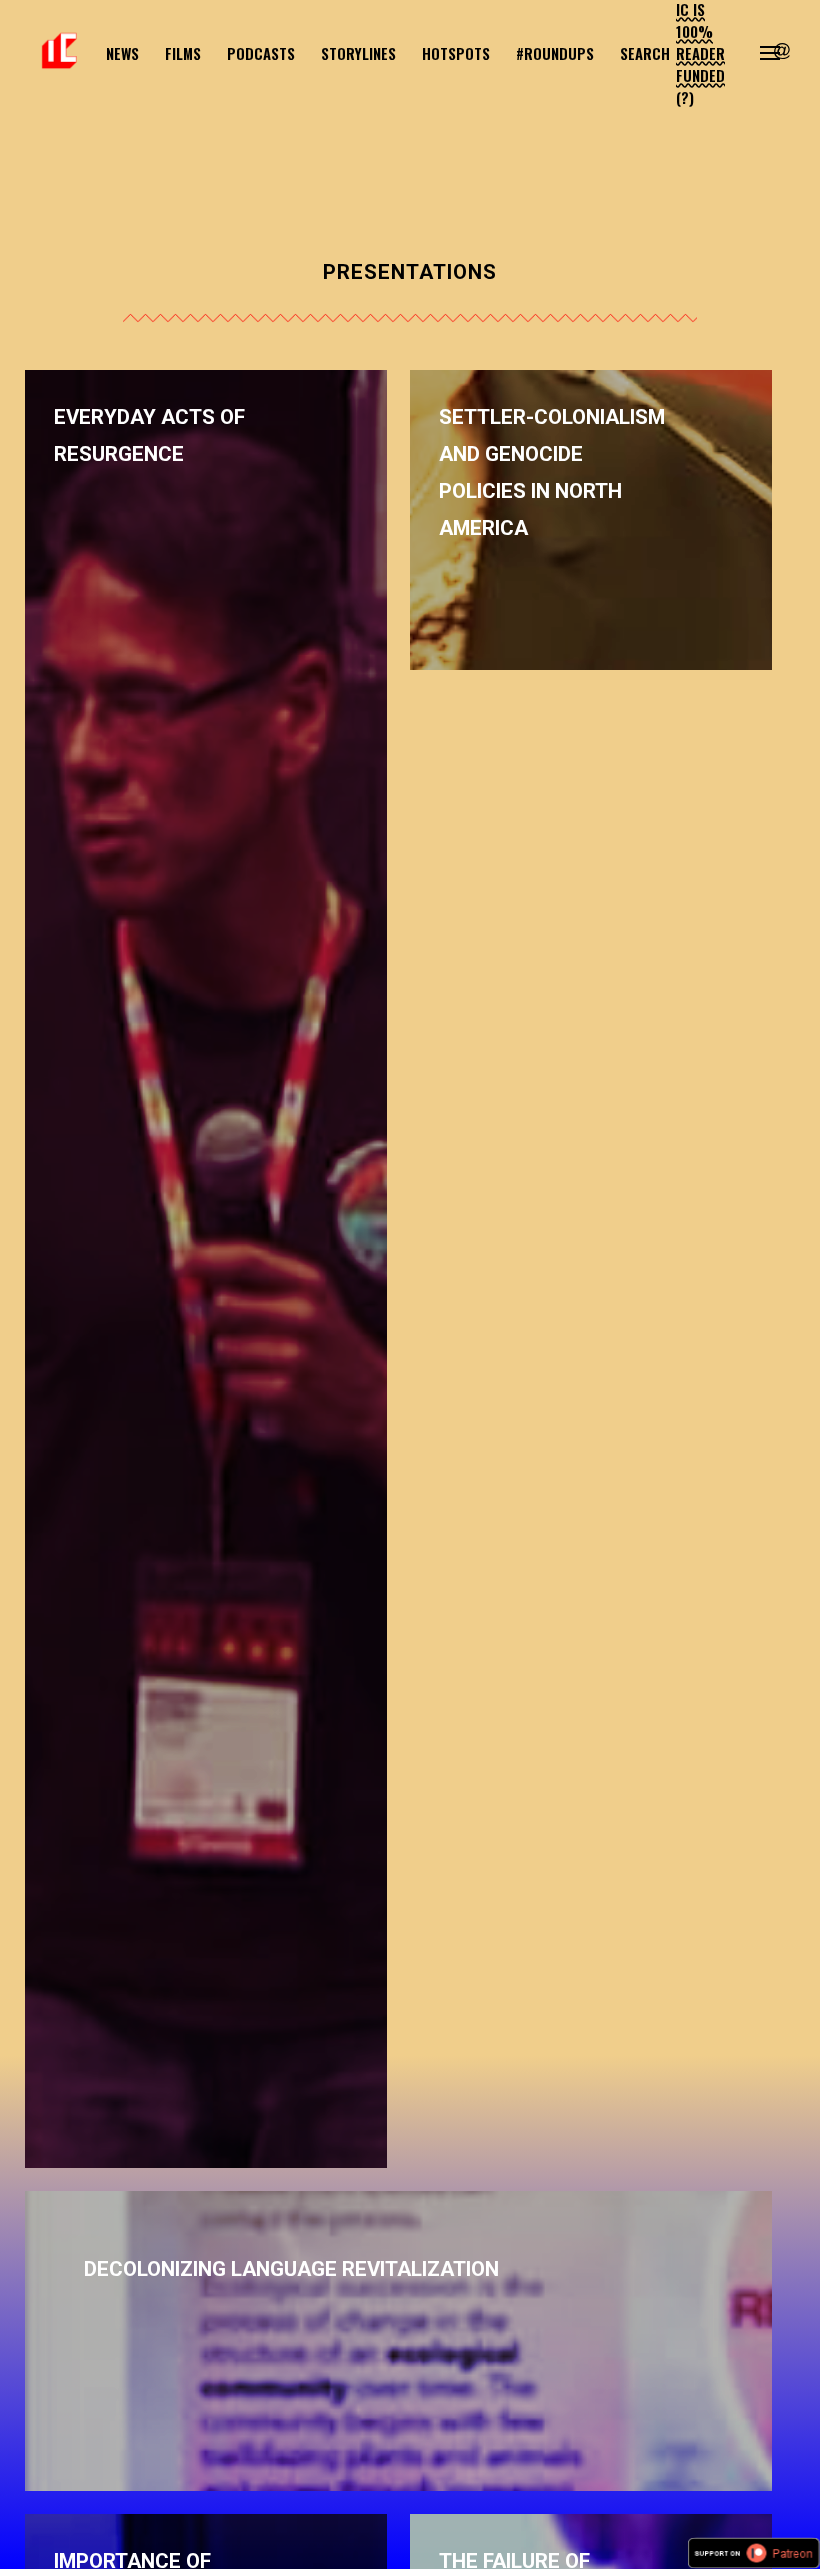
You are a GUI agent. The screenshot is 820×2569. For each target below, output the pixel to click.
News (122, 53)
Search (645, 53)
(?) (685, 97)
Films (183, 53)
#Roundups (555, 53)
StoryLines (358, 53)
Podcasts (261, 53)
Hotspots (456, 53)
